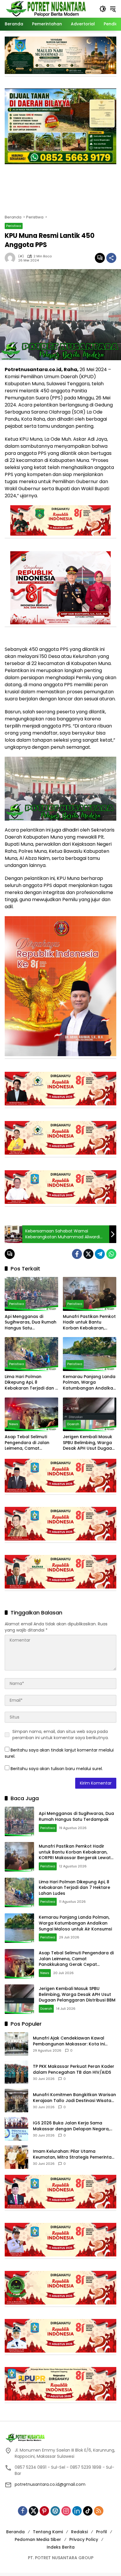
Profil (101, 2532)
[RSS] (99, 2511)
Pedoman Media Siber (38, 2539)
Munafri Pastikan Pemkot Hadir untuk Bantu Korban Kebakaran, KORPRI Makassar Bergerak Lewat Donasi (89, 1322)
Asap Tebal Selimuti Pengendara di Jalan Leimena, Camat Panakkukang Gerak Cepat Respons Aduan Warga (29, 1443)
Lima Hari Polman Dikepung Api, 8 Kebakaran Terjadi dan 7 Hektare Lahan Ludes (31, 1383)
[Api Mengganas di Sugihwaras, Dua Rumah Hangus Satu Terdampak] (31, 1294)
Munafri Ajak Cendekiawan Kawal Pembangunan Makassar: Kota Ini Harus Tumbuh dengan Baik (69, 2041)
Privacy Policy (84, 2539)
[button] (103, 9)
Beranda (15, 2532)
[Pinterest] (44, 2511)
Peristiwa (14, 226)
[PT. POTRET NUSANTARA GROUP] (47, 9)
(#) (21, 256)
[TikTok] (88, 2511)
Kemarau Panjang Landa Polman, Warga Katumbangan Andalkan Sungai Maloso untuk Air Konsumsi (89, 1383)
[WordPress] (55, 2511)
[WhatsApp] (111, 1254)
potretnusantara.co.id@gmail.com (50, 2484)
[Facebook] (77, 1254)
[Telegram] (100, 1254)
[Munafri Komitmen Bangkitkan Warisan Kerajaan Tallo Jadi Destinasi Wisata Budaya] (16, 2101)
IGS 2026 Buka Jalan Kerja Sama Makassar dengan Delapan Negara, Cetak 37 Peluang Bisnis (71, 2126)
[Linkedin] (77, 2511)
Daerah (73, 1424)
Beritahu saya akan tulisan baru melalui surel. (57, 1769)
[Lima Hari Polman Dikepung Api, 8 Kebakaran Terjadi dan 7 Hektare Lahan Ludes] (31, 1354)
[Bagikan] (111, 258)
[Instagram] (66, 2511)
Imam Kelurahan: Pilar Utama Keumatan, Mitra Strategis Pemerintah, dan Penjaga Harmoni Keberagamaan (74, 2154)
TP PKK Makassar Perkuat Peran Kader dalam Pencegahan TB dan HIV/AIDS (74, 2069)
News (14, 1424)
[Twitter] (88, 1254)
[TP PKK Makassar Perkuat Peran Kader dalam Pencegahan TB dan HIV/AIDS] (16, 2072)
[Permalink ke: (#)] (11, 258)
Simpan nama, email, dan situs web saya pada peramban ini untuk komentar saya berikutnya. (60, 1735)
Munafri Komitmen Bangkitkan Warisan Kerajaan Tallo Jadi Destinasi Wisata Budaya (74, 2098)
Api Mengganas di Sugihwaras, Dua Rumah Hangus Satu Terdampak (31, 1322)
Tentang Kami (48, 2532)
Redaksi (79, 2532)
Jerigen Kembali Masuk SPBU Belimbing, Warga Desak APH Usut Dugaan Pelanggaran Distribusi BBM (89, 1443)
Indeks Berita (61, 2547)
